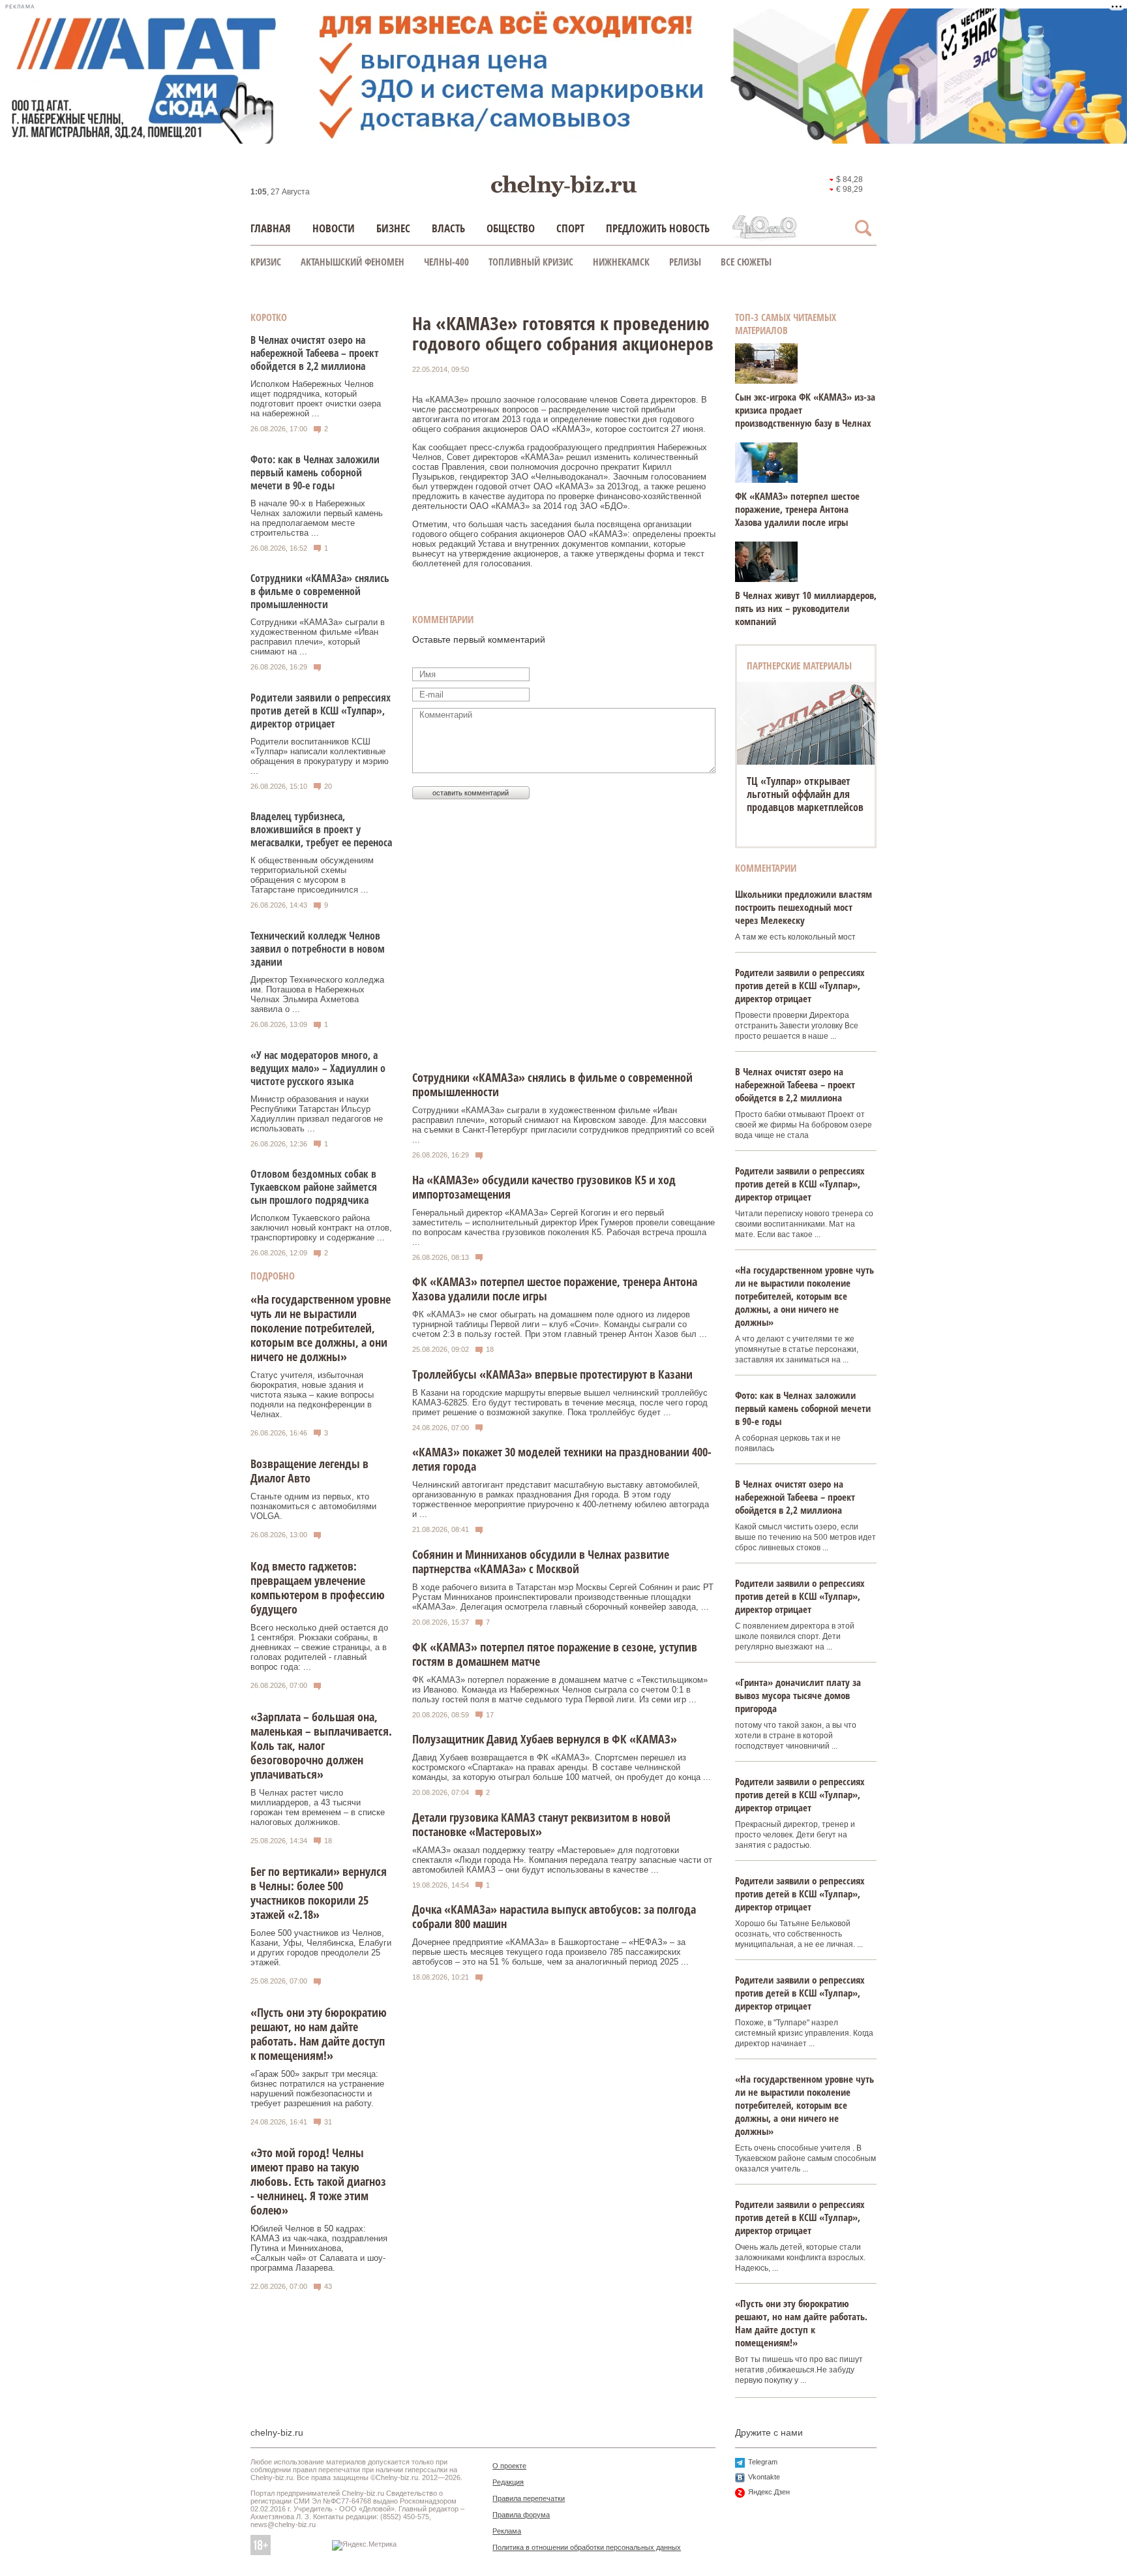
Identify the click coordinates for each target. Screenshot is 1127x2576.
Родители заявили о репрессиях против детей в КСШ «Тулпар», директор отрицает (321, 711)
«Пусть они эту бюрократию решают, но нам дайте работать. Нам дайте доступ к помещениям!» (319, 2034)
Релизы (685, 262)
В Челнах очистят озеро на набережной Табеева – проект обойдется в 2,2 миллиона (315, 353)
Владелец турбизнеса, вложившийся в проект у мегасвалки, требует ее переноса (321, 829)
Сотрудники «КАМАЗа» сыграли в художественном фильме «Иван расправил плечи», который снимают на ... (318, 637)
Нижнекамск (621, 262)
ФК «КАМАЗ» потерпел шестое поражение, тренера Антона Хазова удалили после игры (797, 509)
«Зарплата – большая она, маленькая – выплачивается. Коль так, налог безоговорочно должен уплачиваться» (321, 1745)
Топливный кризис (531, 262)
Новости (334, 228)
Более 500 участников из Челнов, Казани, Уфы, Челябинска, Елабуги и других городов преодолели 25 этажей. (321, 1948)
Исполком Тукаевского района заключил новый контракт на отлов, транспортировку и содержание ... (321, 1228)
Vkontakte (764, 2477)
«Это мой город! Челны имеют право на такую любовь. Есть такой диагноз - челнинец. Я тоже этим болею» (318, 2181)
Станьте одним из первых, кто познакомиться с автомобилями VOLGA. (313, 1506)
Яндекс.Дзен (769, 2492)
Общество (511, 228)
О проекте (509, 2466)
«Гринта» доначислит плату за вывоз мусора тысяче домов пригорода (798, 1695)
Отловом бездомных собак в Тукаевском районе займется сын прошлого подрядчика (314, 1187)
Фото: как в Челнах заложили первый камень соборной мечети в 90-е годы (315, 472)
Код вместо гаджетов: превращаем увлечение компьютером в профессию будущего (318, 1587)
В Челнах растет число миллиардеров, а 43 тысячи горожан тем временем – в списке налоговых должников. (318, 1807)
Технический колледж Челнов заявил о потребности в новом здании (318, 949)
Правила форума (521, 2515)
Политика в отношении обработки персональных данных (587, 2547)
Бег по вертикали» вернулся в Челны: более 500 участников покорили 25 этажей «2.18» (319, 1893)
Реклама (507, 2531)
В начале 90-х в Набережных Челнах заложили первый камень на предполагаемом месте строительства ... (317, 518)
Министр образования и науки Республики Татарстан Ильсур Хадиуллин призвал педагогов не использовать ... (317, 1114)
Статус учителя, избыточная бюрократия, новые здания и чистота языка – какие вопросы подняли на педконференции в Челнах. (312, 1395)
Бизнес (393, 228)
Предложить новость (658, 228)
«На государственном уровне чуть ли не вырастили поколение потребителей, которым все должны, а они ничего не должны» (321, 1328)
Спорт (570, 228)
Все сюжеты (746, 262)
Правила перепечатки (529, 2498)
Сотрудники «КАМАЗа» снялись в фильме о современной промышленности (320, 591)
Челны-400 (446, 262)
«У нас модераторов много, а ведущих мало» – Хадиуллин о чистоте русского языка (318, 1068)
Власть (448, 228)
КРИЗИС (266, 262)
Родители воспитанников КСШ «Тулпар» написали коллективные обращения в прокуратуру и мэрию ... (320, 756)
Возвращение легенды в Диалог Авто (309, 1471)
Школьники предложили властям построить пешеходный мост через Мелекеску (804, 907)
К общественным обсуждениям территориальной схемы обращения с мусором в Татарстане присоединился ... (312, 875)
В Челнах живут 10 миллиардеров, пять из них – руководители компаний (806, 608)
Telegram (763, 2462)
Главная (271, 228)
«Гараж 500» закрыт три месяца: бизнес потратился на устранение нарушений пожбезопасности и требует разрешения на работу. (317, 2089)
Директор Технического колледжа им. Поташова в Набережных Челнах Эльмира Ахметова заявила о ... (317, 994)
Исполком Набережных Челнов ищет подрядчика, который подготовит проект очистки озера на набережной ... (316, 399)
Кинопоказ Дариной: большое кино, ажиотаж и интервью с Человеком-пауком (804, 801)
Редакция (508, 2482)
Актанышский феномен (353, 262)
